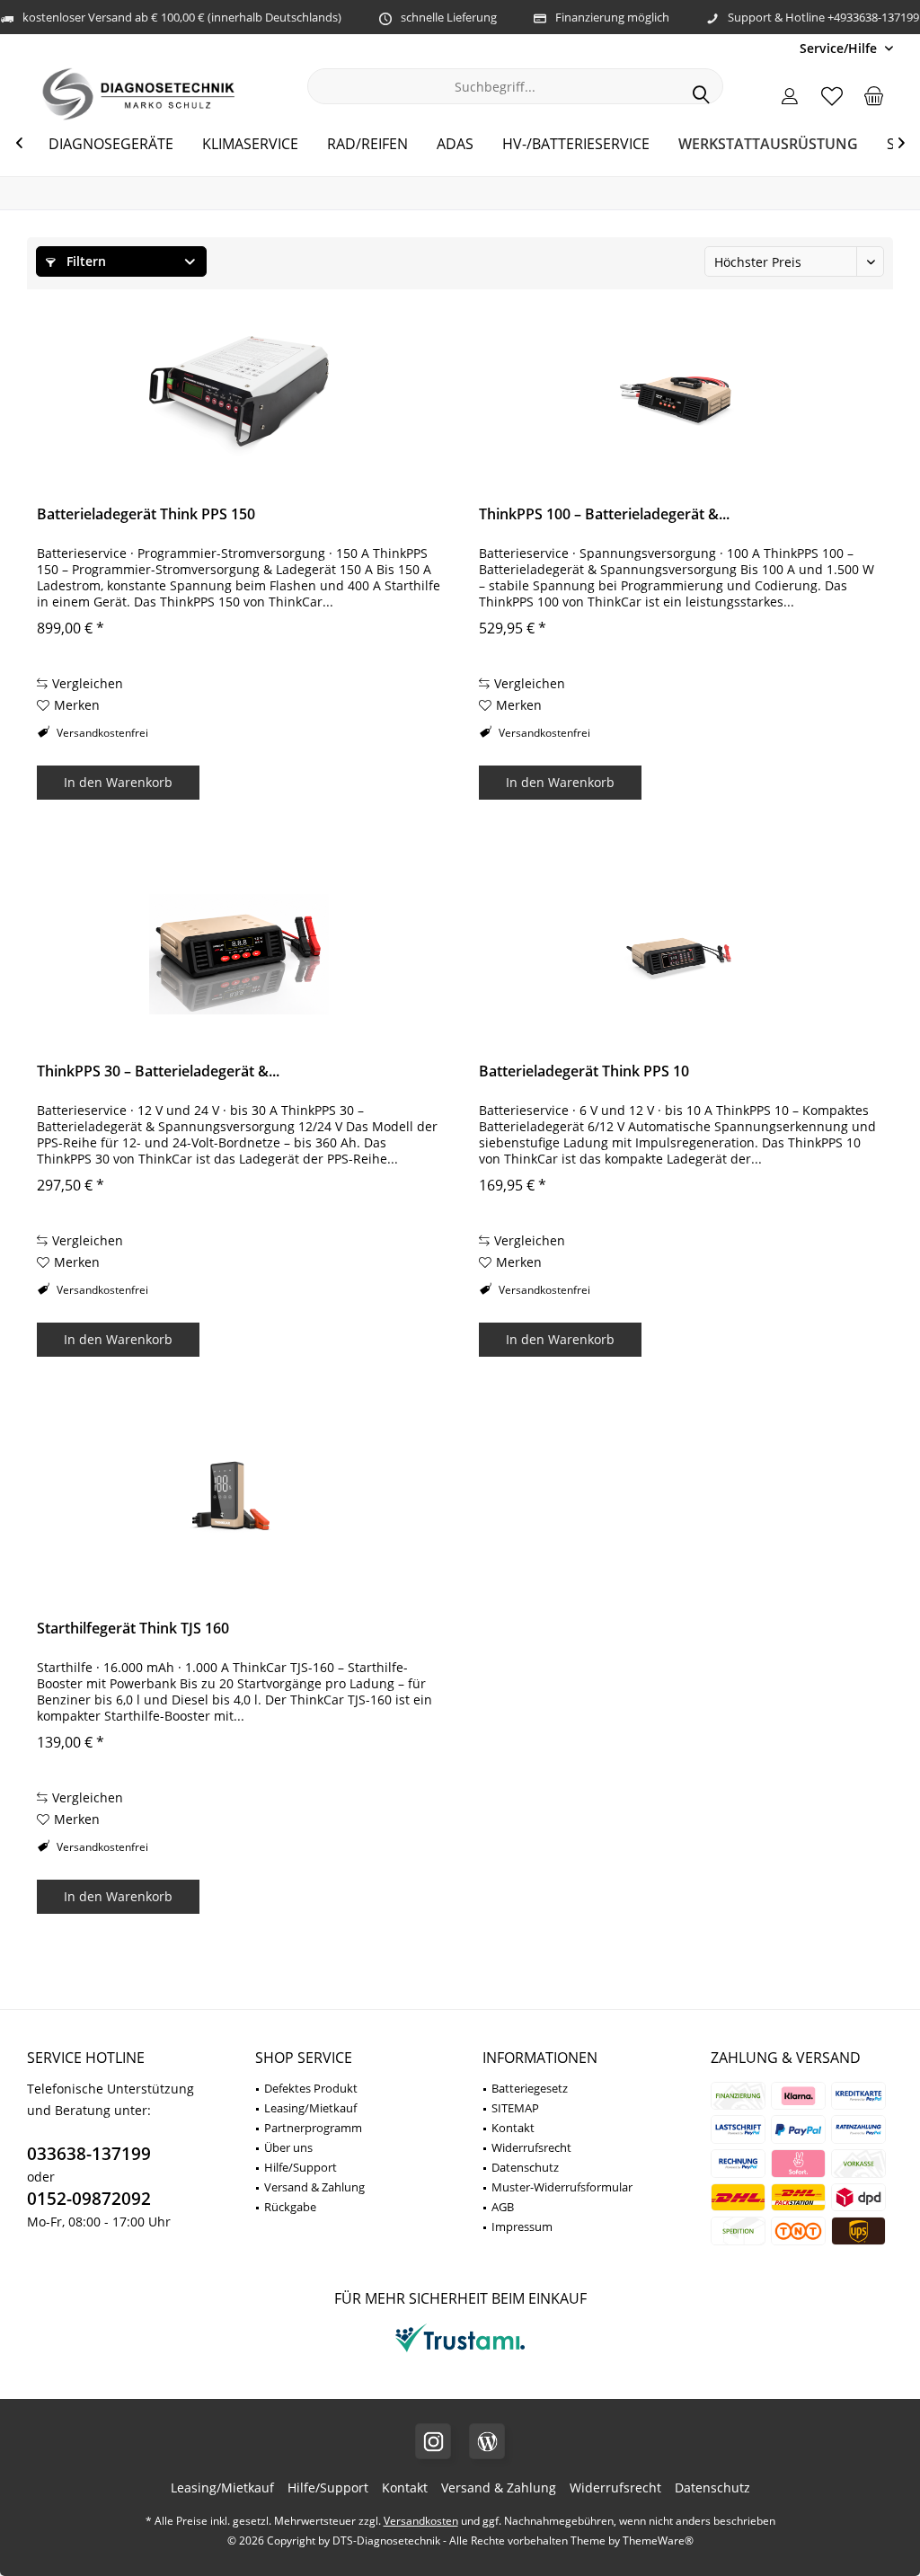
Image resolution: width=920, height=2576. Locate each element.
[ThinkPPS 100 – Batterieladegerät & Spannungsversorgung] (681, 397)
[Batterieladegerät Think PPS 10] (681, 954)
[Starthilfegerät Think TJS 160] (239, 1511)
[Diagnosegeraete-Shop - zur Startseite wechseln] (139, 94)
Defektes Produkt (311, 2088)
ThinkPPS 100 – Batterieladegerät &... (604, 514)
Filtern (84, 261)
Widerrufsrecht (531, 2147)
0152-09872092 (89, 2199)
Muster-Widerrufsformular (562, 2187)
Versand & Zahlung (314, 2187)
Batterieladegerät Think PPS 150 (146, 514)
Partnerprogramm (313, 2128)
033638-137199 (89, 2154)
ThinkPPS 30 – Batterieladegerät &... (158, 1071)
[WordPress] (487, 2441)
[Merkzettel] (832, 95)
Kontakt (513, 2128)
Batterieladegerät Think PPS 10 (584, 1071)
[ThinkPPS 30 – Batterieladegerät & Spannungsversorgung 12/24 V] (239, 954)
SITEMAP (515, 2108)
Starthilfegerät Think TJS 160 (133, 1629)
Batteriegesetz (530, 2088)
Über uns (288, 2147)
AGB (503, 2207)
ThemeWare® (658, 2541)
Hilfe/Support (301, 2167)
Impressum (522, 2226)
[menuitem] (840, 48)
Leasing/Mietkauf (310, 2108)
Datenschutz (525, 2167)
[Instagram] (433, 2441)
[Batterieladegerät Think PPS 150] (239, 397)
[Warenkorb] (874, 95)
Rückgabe (290, 2207)
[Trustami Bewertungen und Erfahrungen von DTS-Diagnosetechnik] (460, 2352)
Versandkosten (421, 2521)
